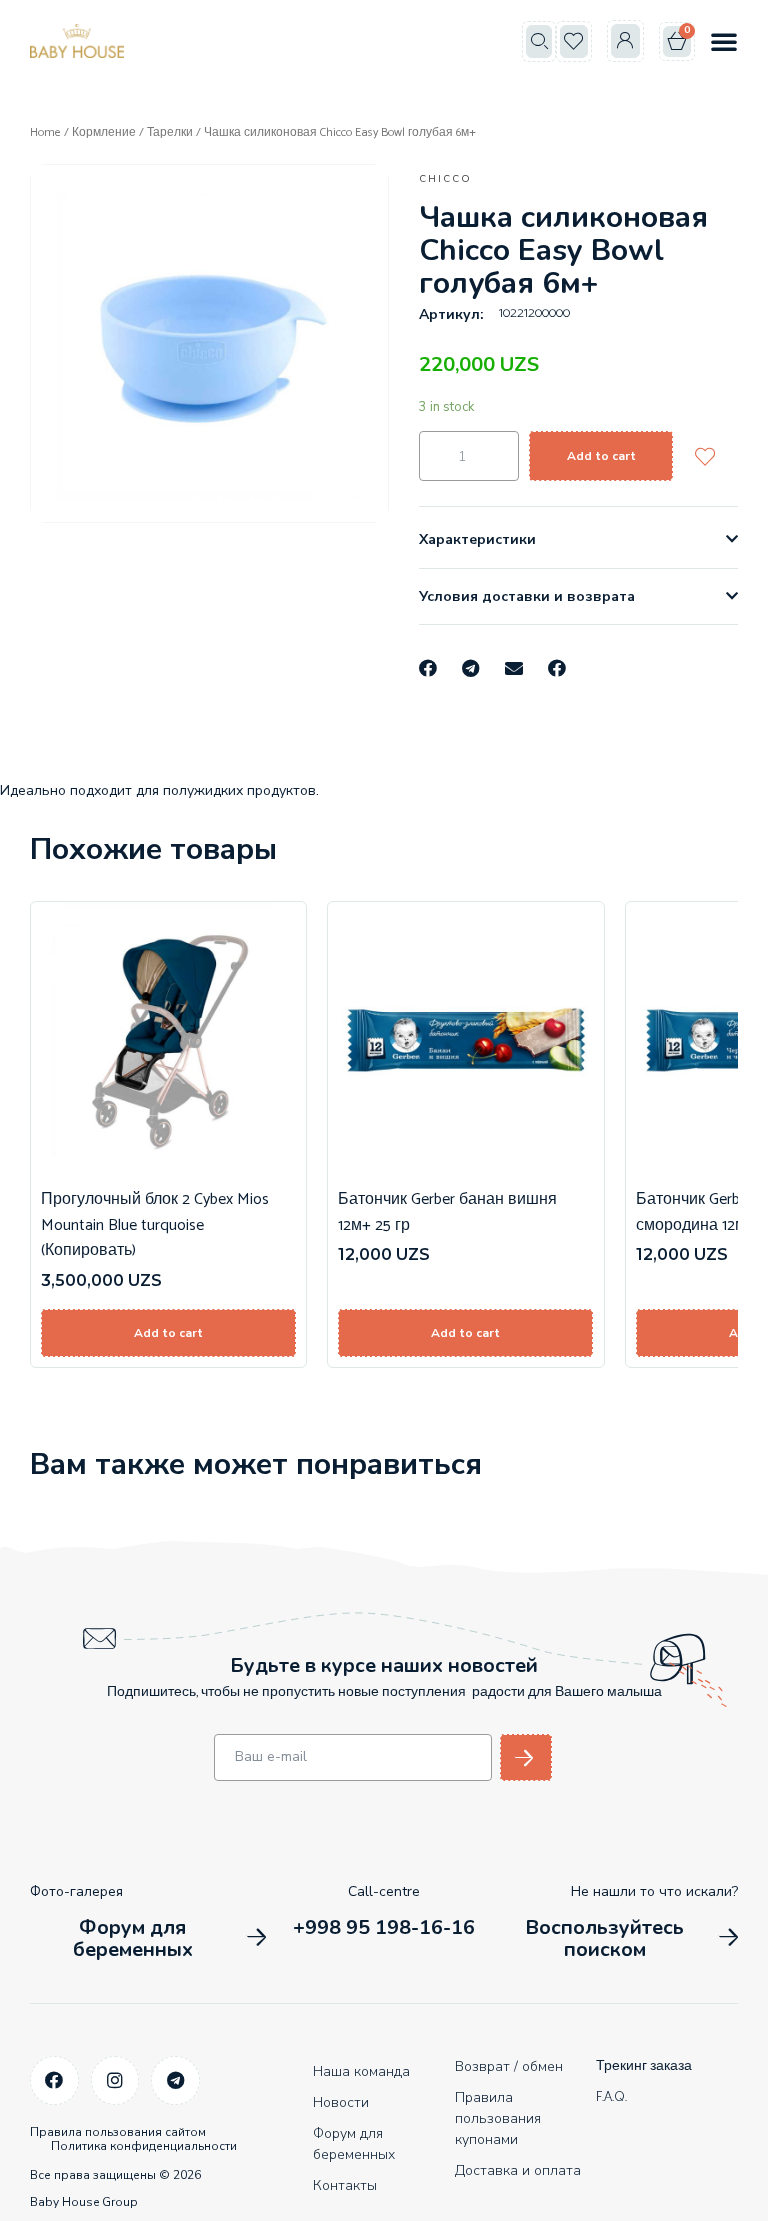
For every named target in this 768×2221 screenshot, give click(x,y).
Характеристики (477, 539)
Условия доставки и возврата (527, 596)
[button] (539, 41)
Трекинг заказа (644, 2066)
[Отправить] (526, 1757)
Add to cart (601, 456)
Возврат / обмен (509, 2066)
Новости (341, 2102)
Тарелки (170, 132)
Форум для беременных (354, 2144)
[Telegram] (175, 2080)
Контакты (345, 2185)
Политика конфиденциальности (144, 2146)
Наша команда (361, 2071)
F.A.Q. (611, 2097)
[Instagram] (115, 2080)
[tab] (578, 540)
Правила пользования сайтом (118, 2132)
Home (45, 132)
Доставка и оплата (518, 2170)
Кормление (104, 132)
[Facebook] (54, 2080)
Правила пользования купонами (498, 2118)
